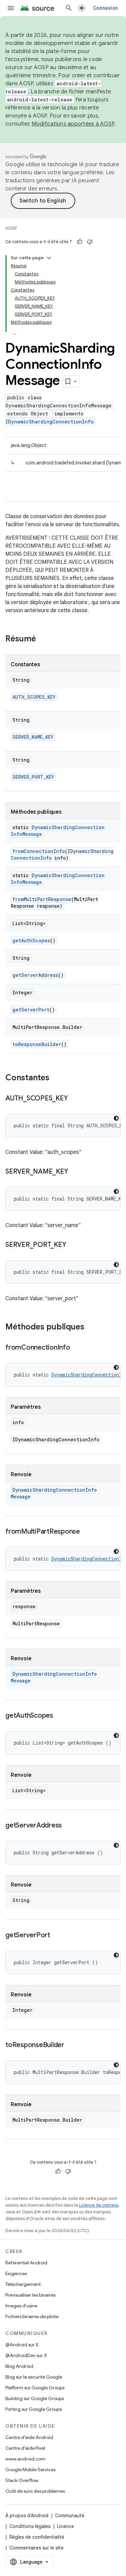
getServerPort (31, 1010)
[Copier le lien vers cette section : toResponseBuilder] (71, 2045)
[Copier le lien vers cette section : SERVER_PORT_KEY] (73, 1245)
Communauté (70, 2516)
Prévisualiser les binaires (30, 2295)
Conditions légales (30, 2526)
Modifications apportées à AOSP (73, 124)
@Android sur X (22, 2345)
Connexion (106, 8)
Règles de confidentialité (37, 2537)
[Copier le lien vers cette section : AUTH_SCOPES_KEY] (74, 1099)
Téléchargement (23, 2284)
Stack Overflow (22, 2480)
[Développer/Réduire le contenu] (49, 258)
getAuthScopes (31, 940)
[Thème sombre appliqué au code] (116, 1118)
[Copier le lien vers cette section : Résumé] (43, 639)
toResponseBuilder (37, 1044)
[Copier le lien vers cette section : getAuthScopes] (60, 1716)
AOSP (11, 228)
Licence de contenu (99, 2205)
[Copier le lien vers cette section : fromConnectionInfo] (77, 1348)
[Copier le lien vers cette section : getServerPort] (57, 1936)
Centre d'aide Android (29, 2437)
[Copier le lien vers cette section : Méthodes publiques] (91, 1327)
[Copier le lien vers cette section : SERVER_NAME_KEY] (75, 1172)
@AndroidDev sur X (26, 2355)
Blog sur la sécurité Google (34, 2377)
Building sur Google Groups (35, 2398)
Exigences (16, 2273)
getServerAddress (35, 975)
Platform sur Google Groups (35, 2388)
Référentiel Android (26, 2263)
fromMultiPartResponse (42, 899)
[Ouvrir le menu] (11, 8)
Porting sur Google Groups (34, 2409)
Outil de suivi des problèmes (35, 2491)
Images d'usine (21, 2306)
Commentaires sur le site (36, 2548)
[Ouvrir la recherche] (69, 8)
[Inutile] (90, 242)
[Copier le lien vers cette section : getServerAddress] (69, 1826)
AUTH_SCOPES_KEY (34, 697)
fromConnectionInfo (39, 851)
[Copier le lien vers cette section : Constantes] (56, 1078)
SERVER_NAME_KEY (33, 737)
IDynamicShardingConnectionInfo (50, 422)
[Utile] (80, 242)
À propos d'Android (27, 2516)
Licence (66, 2526)
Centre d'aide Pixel (25, 2448)
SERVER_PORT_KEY (33, 777)
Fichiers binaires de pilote (32, 2316)
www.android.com (25, 2459)
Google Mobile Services (30, 2470)
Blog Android (19, 2366)
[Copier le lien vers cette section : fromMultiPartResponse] (87, 1532)
